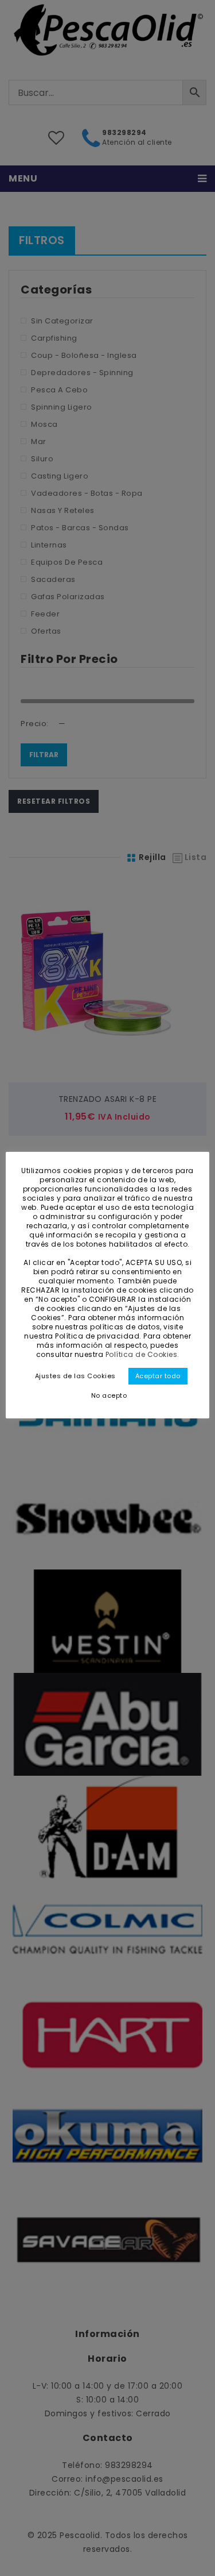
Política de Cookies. (142, 1354)
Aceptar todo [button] (158, 1376)
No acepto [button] (109, 1395)
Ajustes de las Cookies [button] (75, 1376)
